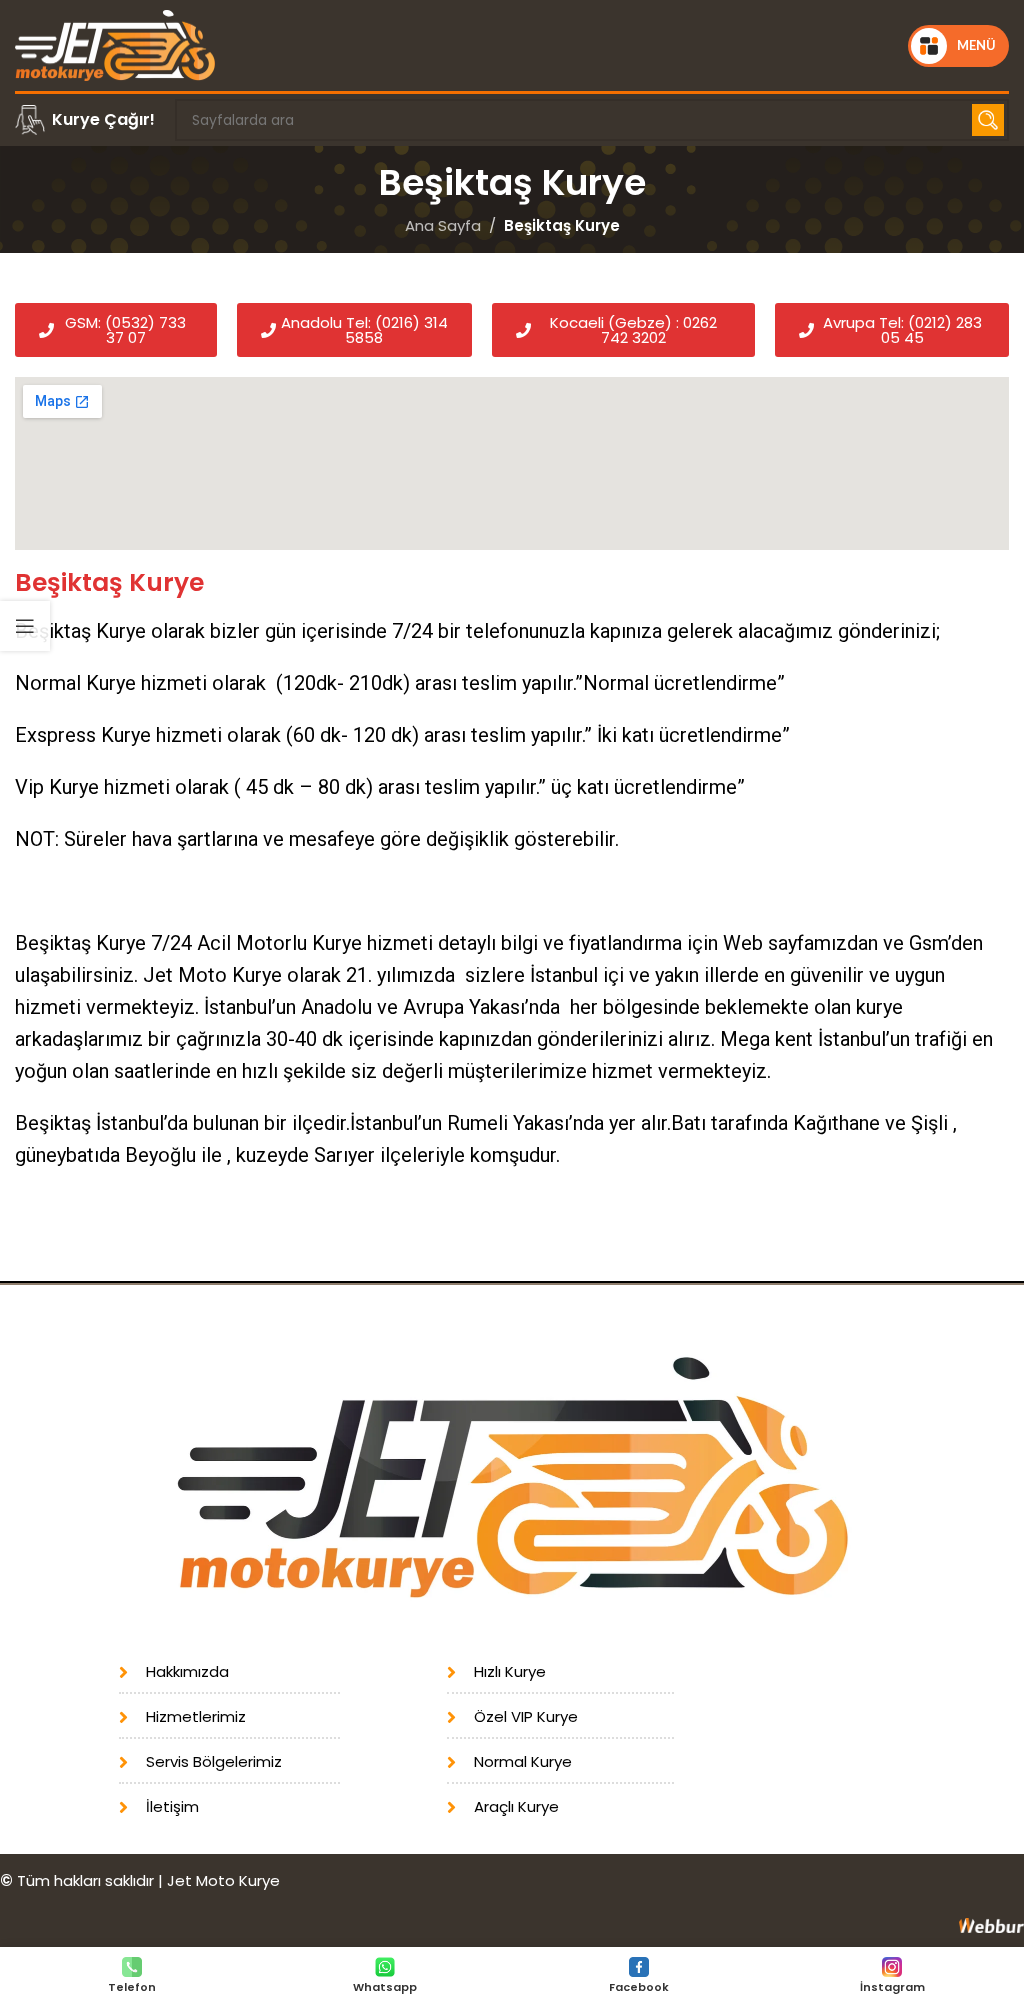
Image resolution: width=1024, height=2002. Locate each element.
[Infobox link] (85, 120)
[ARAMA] (988, 120)
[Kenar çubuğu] (25, 626)
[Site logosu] (115, 44)
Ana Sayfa (443, 225)
